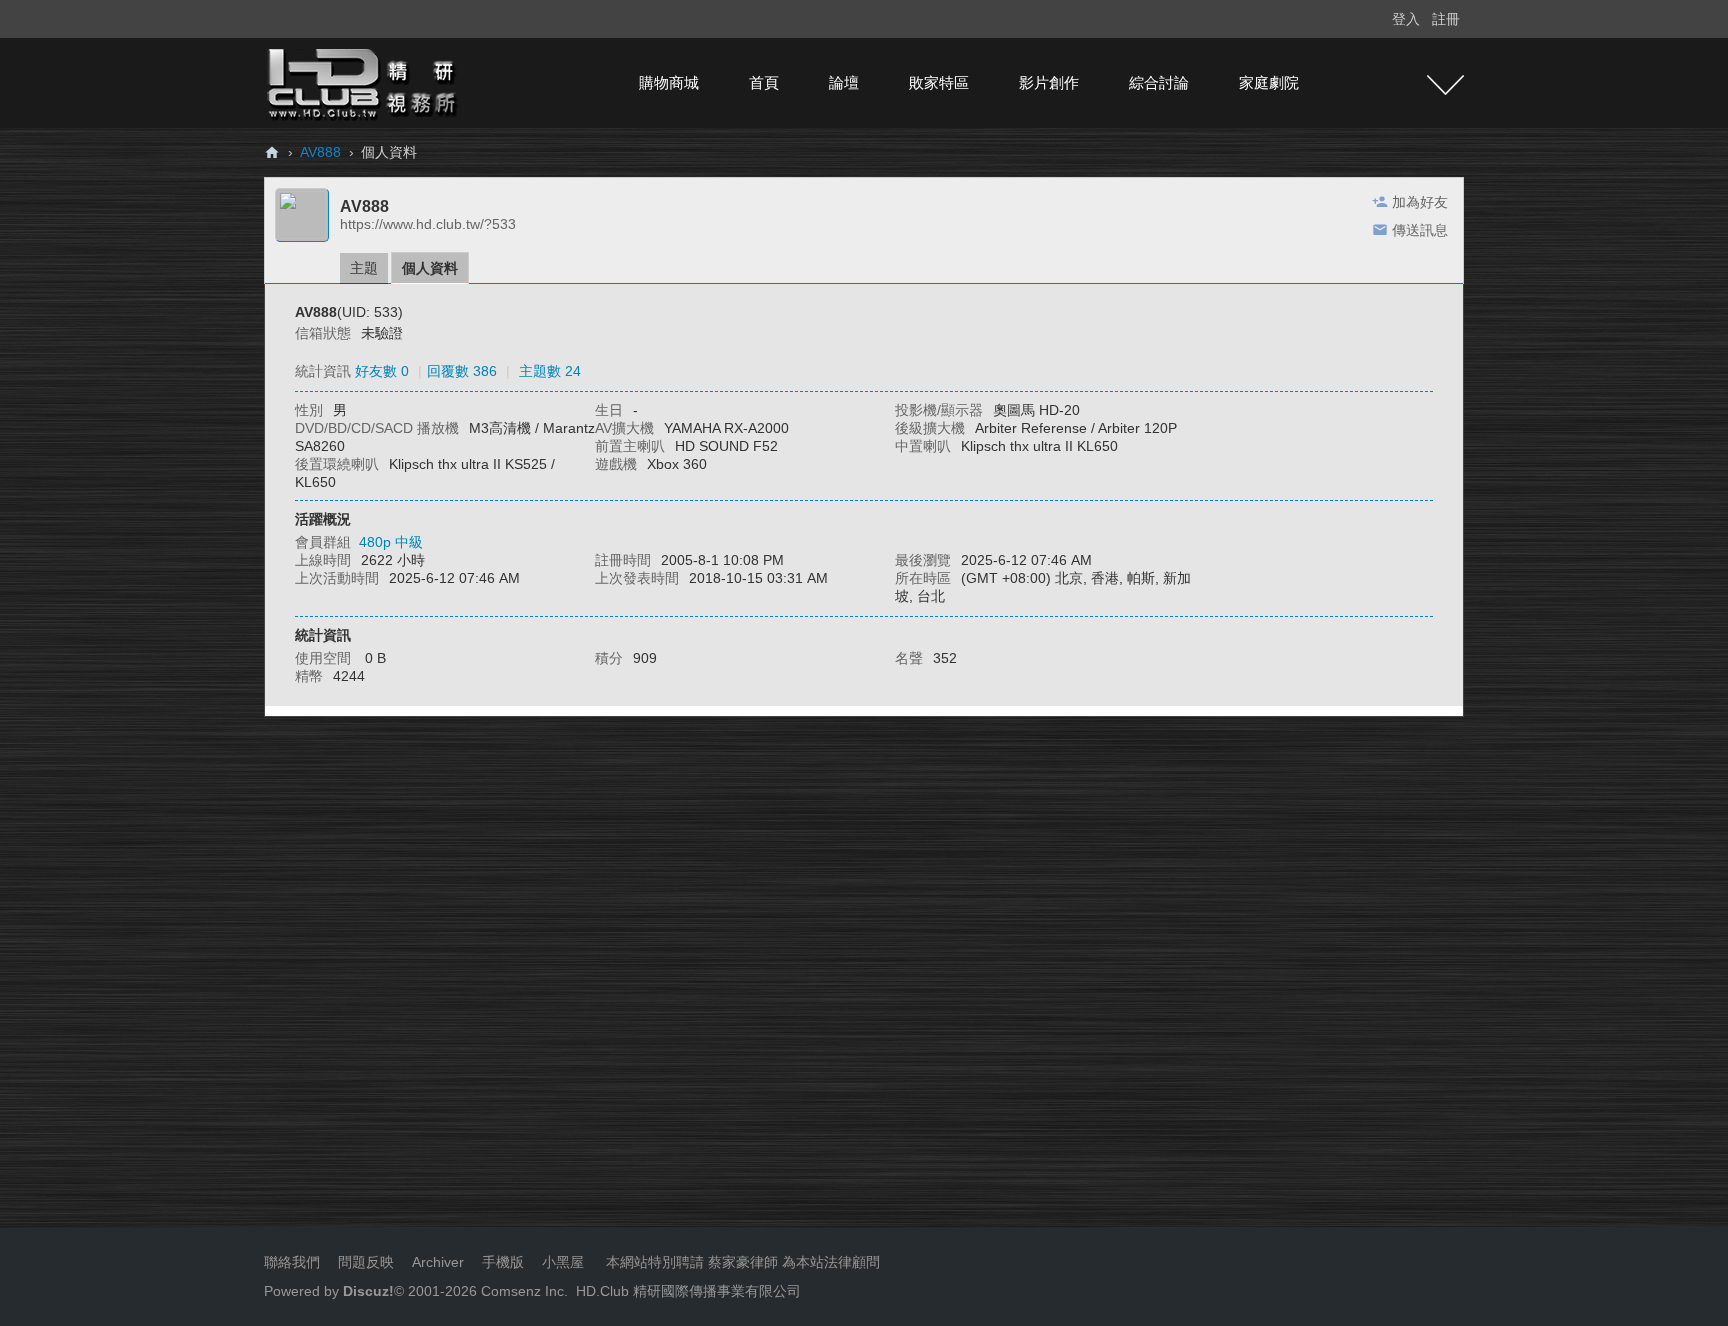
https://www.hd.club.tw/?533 (428, 224)
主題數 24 (550, 371)
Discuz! (368, 1291)
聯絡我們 (292, 1262)
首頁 (764, 82)
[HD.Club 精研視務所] (364, 82)
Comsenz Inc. (522, 1291)
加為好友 (1420, 202)
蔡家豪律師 (743, 1262)
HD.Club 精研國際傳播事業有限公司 (688, 1291)
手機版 (503, 1262)
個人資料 (430, 268)
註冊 (1446, 19)
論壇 (844, 82)
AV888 (320, 152)
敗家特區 (939, 82)
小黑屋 (563, 1262)
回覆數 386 (462, 371)
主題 (364, 268)
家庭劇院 (1269, 82)
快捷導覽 (1445, 85)
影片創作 (1049, 82)
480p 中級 (391, 542)
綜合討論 (1159, 82)
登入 (1406, 19)
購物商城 (669, 82)
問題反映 (364, 1262)
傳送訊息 (1420, 230)
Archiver (438, 1262)
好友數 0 (382, 371)
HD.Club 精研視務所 (272, 152)
